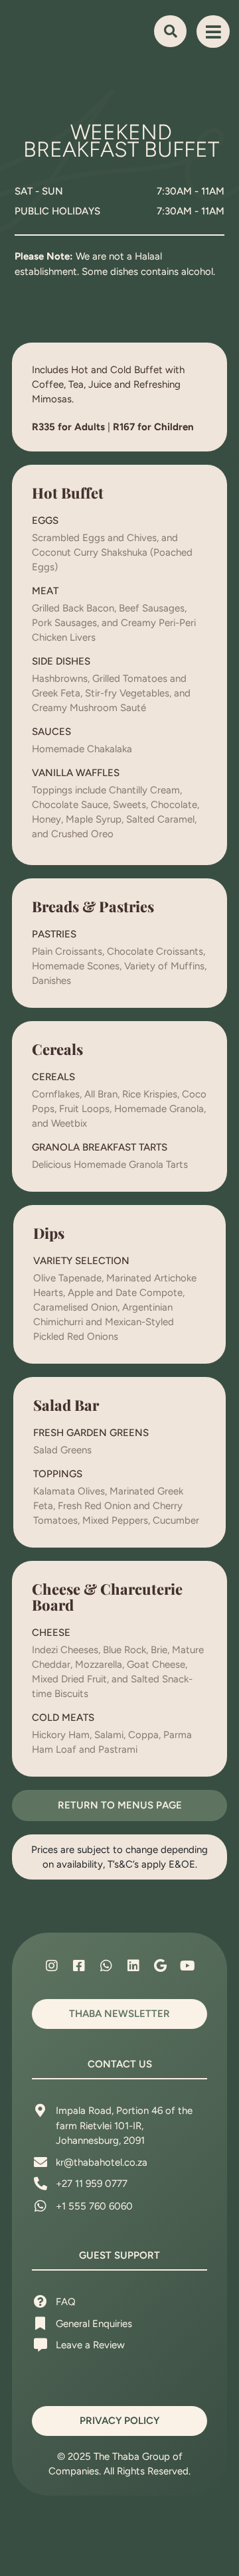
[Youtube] (188, 1966)
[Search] (170, 31)
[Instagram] (52, 1966)
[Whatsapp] (106, 1966)
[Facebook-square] (79, 1966)
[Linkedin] (133, 1966)
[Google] (161, 1966)
